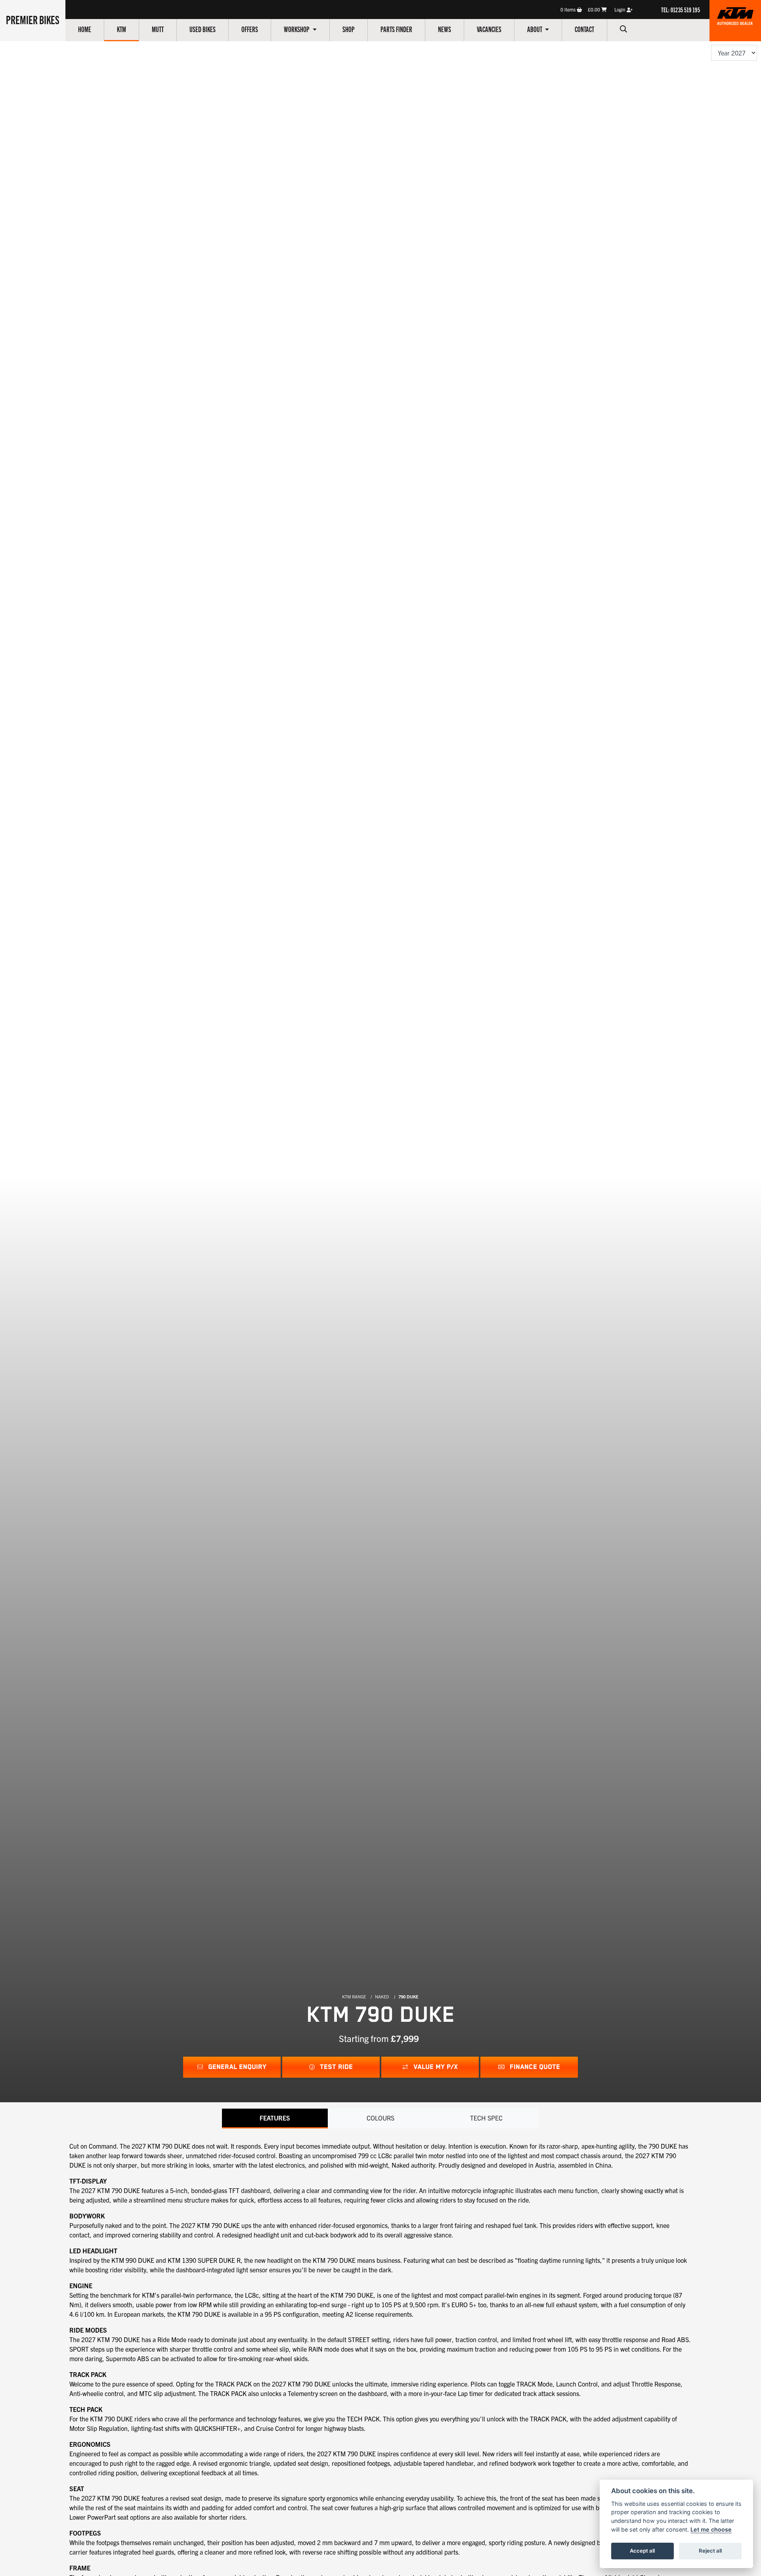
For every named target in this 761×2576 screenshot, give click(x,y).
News (445, 29)
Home (85, 29)
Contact (584, 29)
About (535, 29)
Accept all (642, 2551)
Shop (349, 29)
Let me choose (711, 2529)
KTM (121, 29)
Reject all (710, 2551)
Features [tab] (275, 2118)
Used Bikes (203, 29)
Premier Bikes (33, 19)
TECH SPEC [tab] (486, 2118)
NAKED (382, 1996)
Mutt (158, 29)
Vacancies (489, 29)
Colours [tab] (380, 2118)
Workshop (297, 29)
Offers (250, 29)
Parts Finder (396, 29)
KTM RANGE (354, 1996)
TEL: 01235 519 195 (681, 10)
